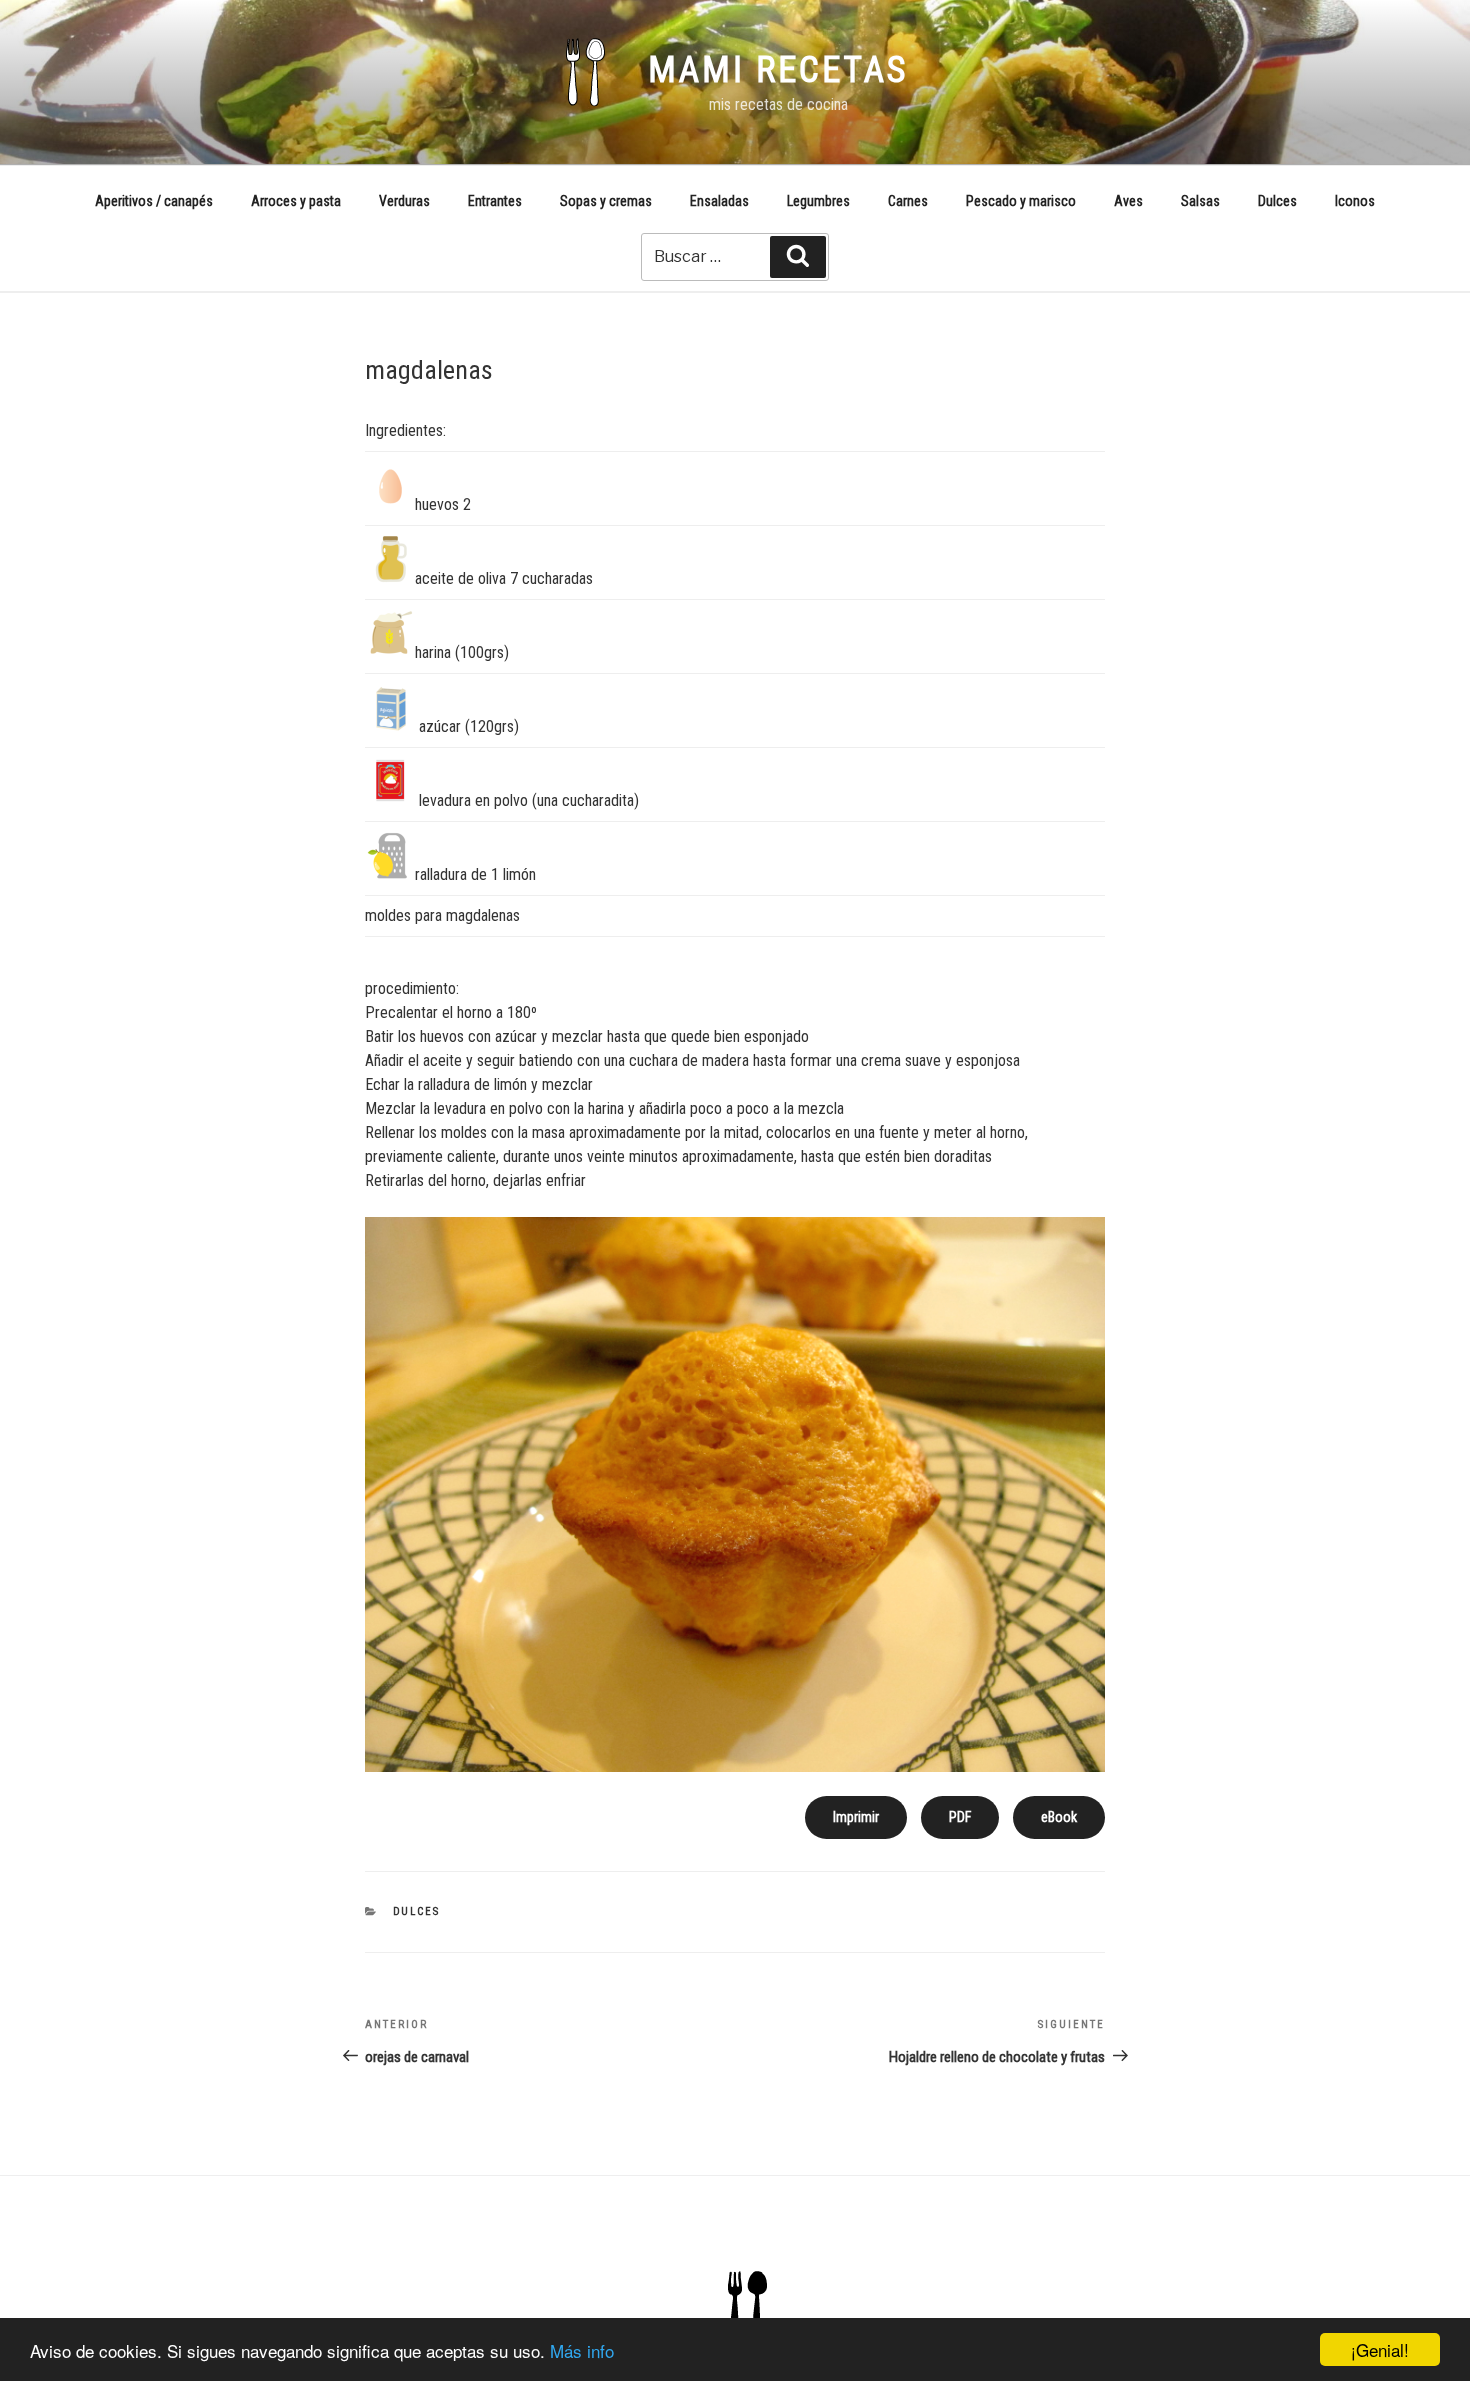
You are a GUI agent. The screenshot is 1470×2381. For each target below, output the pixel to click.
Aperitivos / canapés (154, 201)
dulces (417, 1911)
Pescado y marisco (1021, 201)
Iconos (1355, 201)
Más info (582, 2350)
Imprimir (856, 1817)
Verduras (404, 201)
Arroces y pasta (296, 201)
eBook (1059, 1817)
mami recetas (778, 70)
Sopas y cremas (606, 201)
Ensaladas (719, 201)
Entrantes (495, 201)
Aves (1128, 201)
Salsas (1200, 201)
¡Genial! (1380, 2349)
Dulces (1277, 201)
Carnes (908, 201)
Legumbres (818, 201)
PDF (960, 1817)
